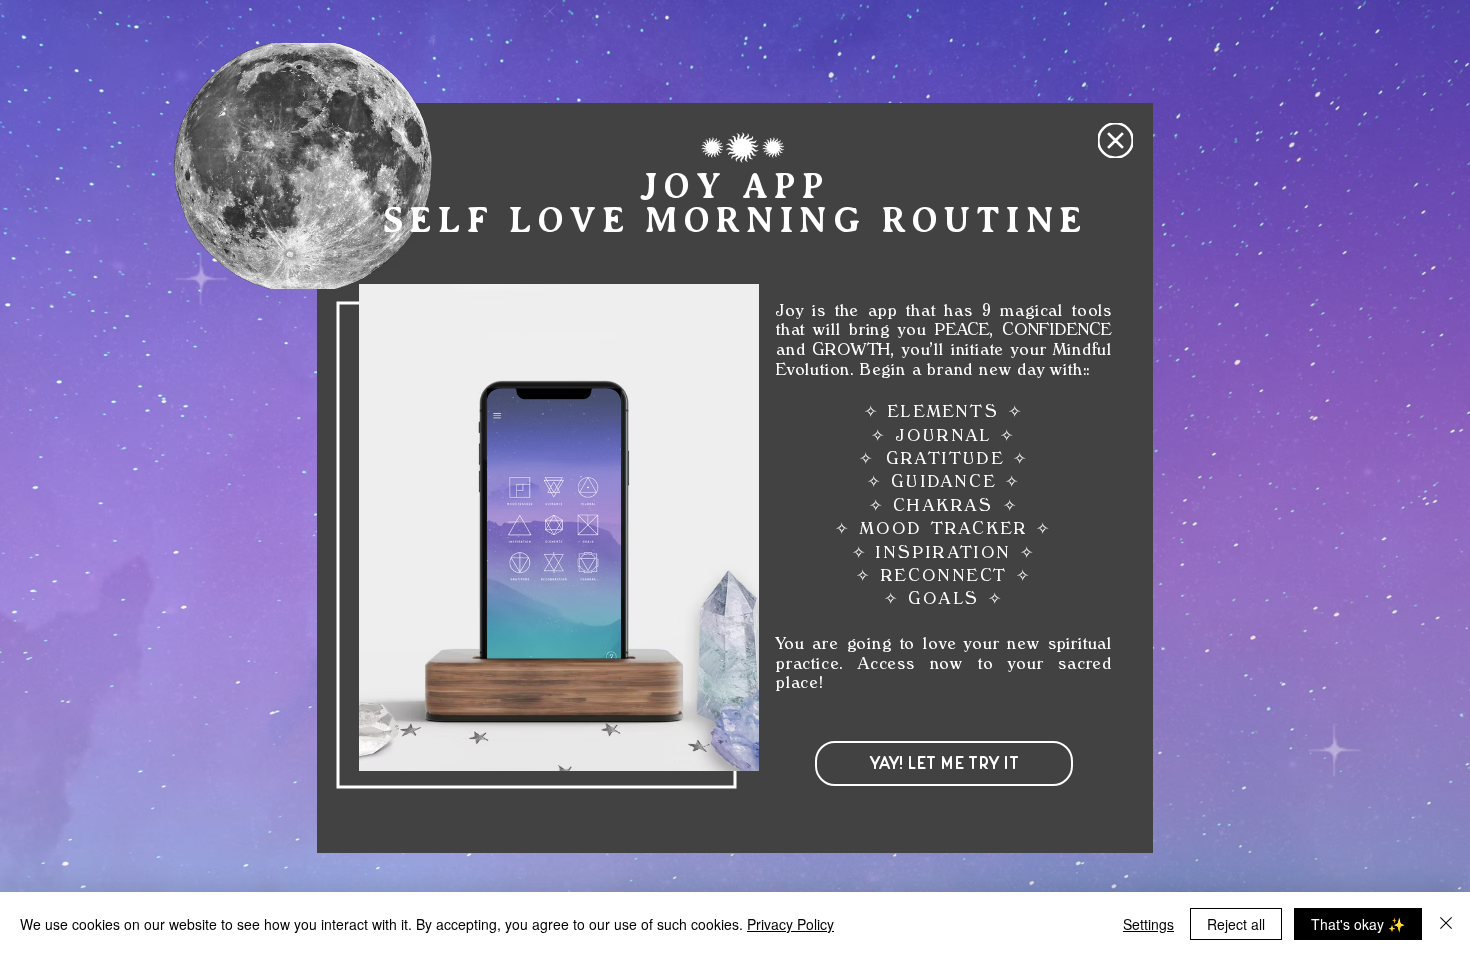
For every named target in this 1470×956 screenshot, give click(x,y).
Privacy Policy (790, 924)
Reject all (1236, 924)
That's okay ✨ (1358, 924)
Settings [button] (1148, 924)
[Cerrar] (1446, 924)
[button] (1115, 140)
